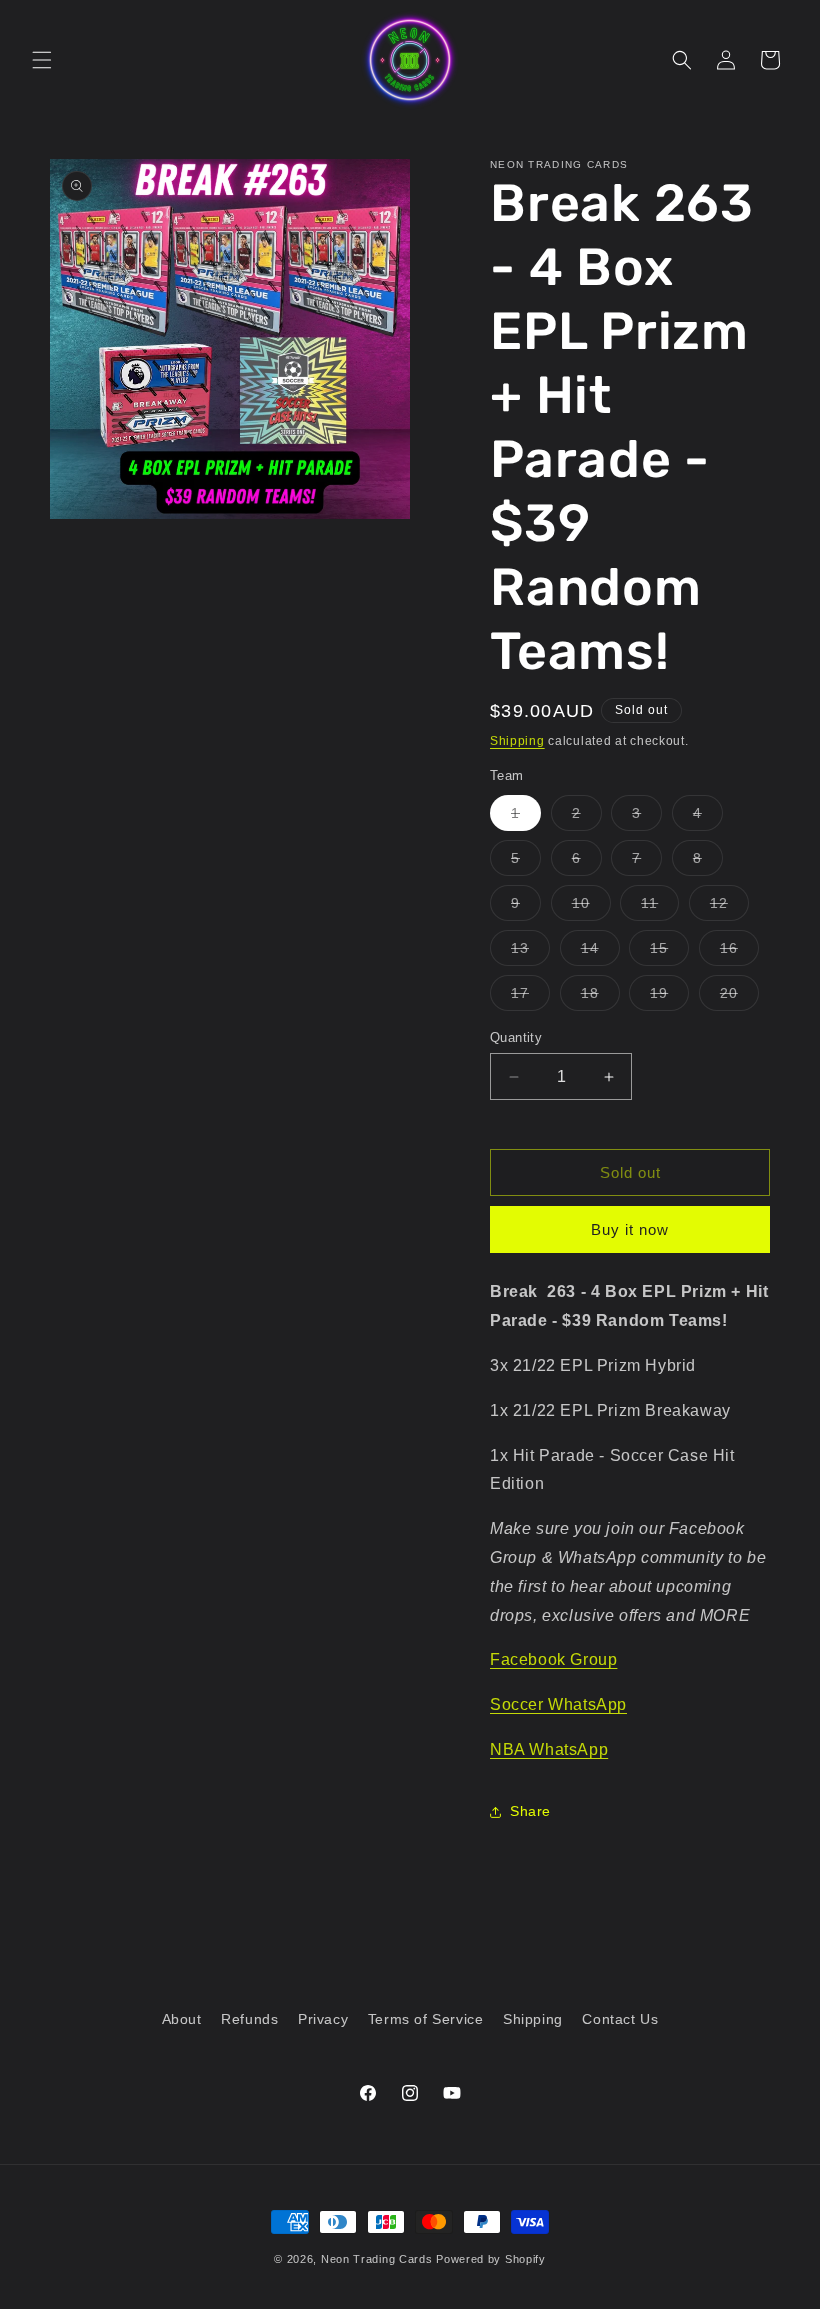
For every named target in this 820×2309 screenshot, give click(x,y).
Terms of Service (426, 2019)
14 (600, 952)
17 (530, 997)
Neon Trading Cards (377, 2259)
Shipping (517, 741)
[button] (42, 60)
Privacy (323, 2019)
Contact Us (620, 2019)
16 (739, 952)
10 (591, 907)
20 (739, 997)
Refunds (249, 2019)
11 (660, 907)
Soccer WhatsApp (558, 1704)
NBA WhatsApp (549, 1749)
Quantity (516, 1037)
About (182, 2019)
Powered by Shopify (491, 2259)
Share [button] (530, 1811)
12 (729, 907)
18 (600, 997)
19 (669, 997)
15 (669, 952)
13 (530, 952)
